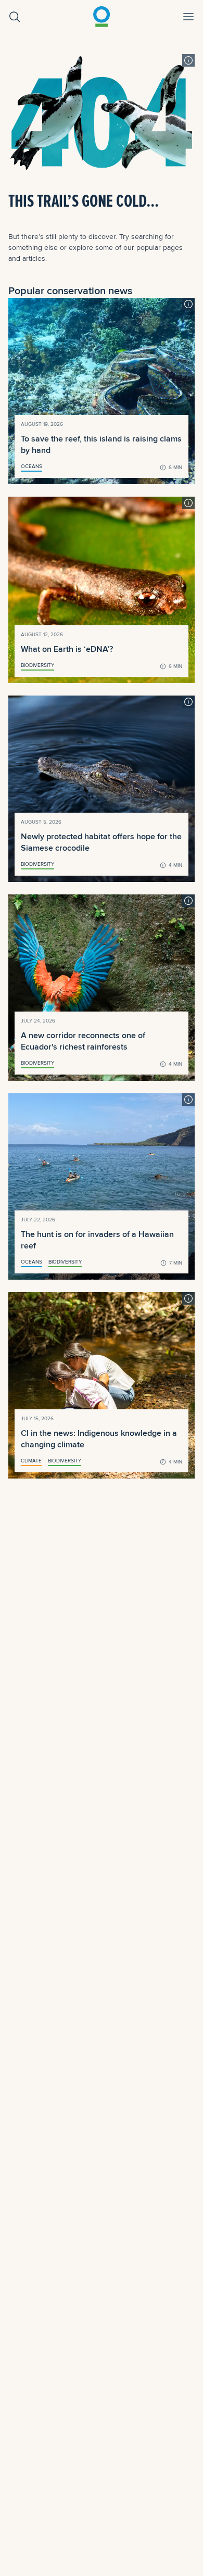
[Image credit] (188, 60)
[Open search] (15, 17)
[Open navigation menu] (188, 17)
